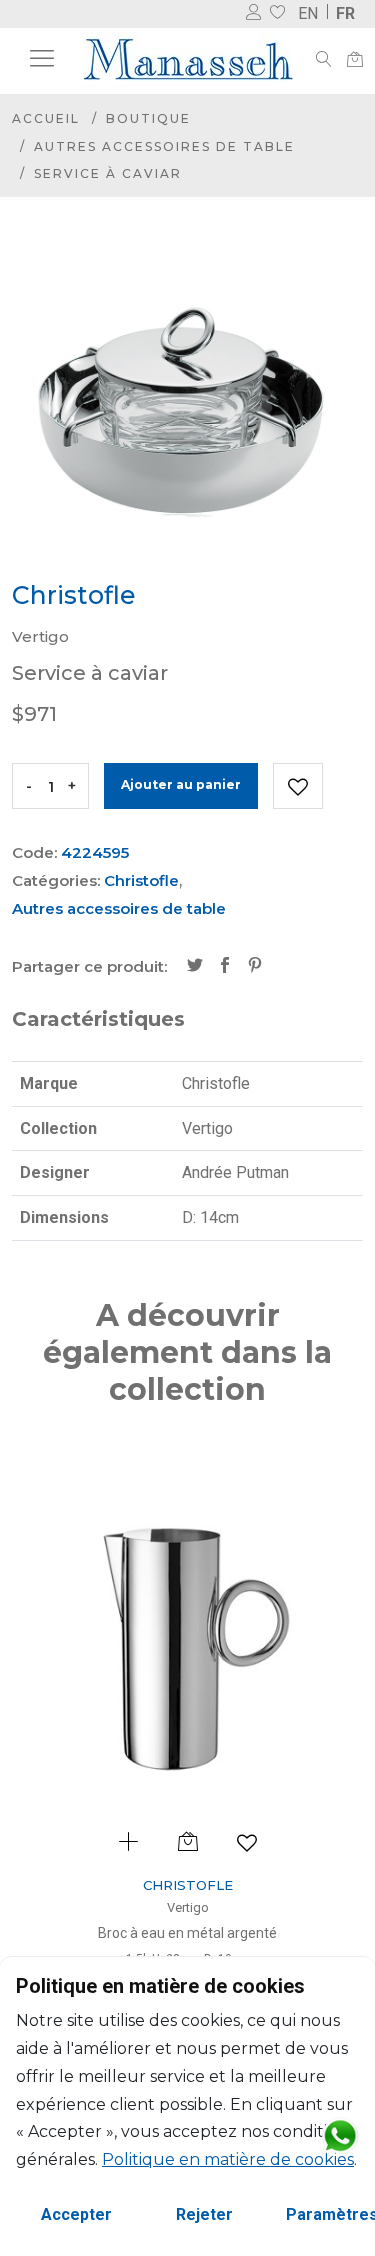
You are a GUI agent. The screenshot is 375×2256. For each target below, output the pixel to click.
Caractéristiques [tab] (98, 1019)
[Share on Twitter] (195, 967)
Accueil (46, 118)
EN (308, 13)
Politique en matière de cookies (228, 2159)
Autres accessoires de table (164, 146)
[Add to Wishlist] (298, 786)
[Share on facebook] (225, 967)
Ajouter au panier (181, 784)
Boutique (148, 118)
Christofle (141, 880)
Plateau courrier (245, 1933)
